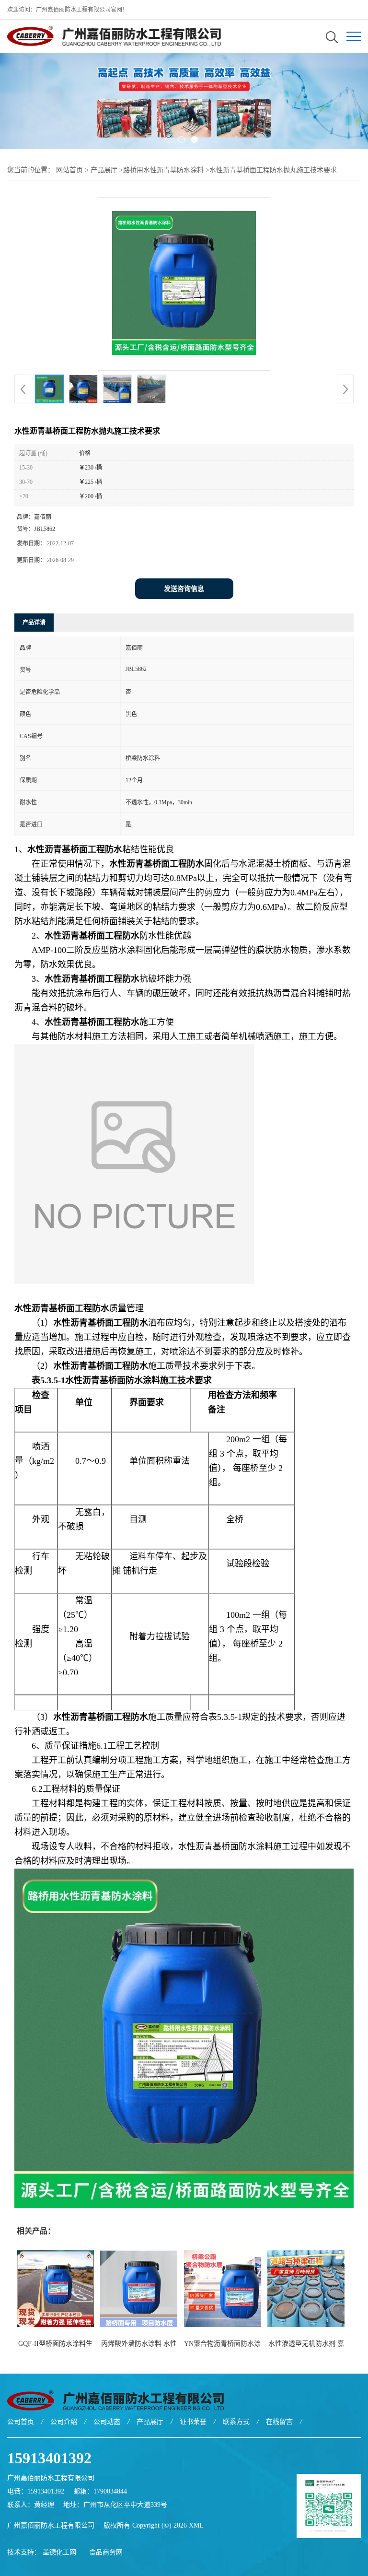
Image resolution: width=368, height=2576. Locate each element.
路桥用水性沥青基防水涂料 (163, 170)
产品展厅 (104, 170)
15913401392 (49, 2458)
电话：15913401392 (36, 2491)
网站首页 (69, 170)
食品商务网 (106, 2552)
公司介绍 (64, 2422)
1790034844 (110, 2491)
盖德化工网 (59, 2552)
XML (196, 2525)
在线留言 (279, 2422)
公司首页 (21, 2422)
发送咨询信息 (184, 589)
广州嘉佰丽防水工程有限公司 (51, 2525)
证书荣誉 (193, 2422)
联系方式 (236, 2422)
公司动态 (107, 2422)
